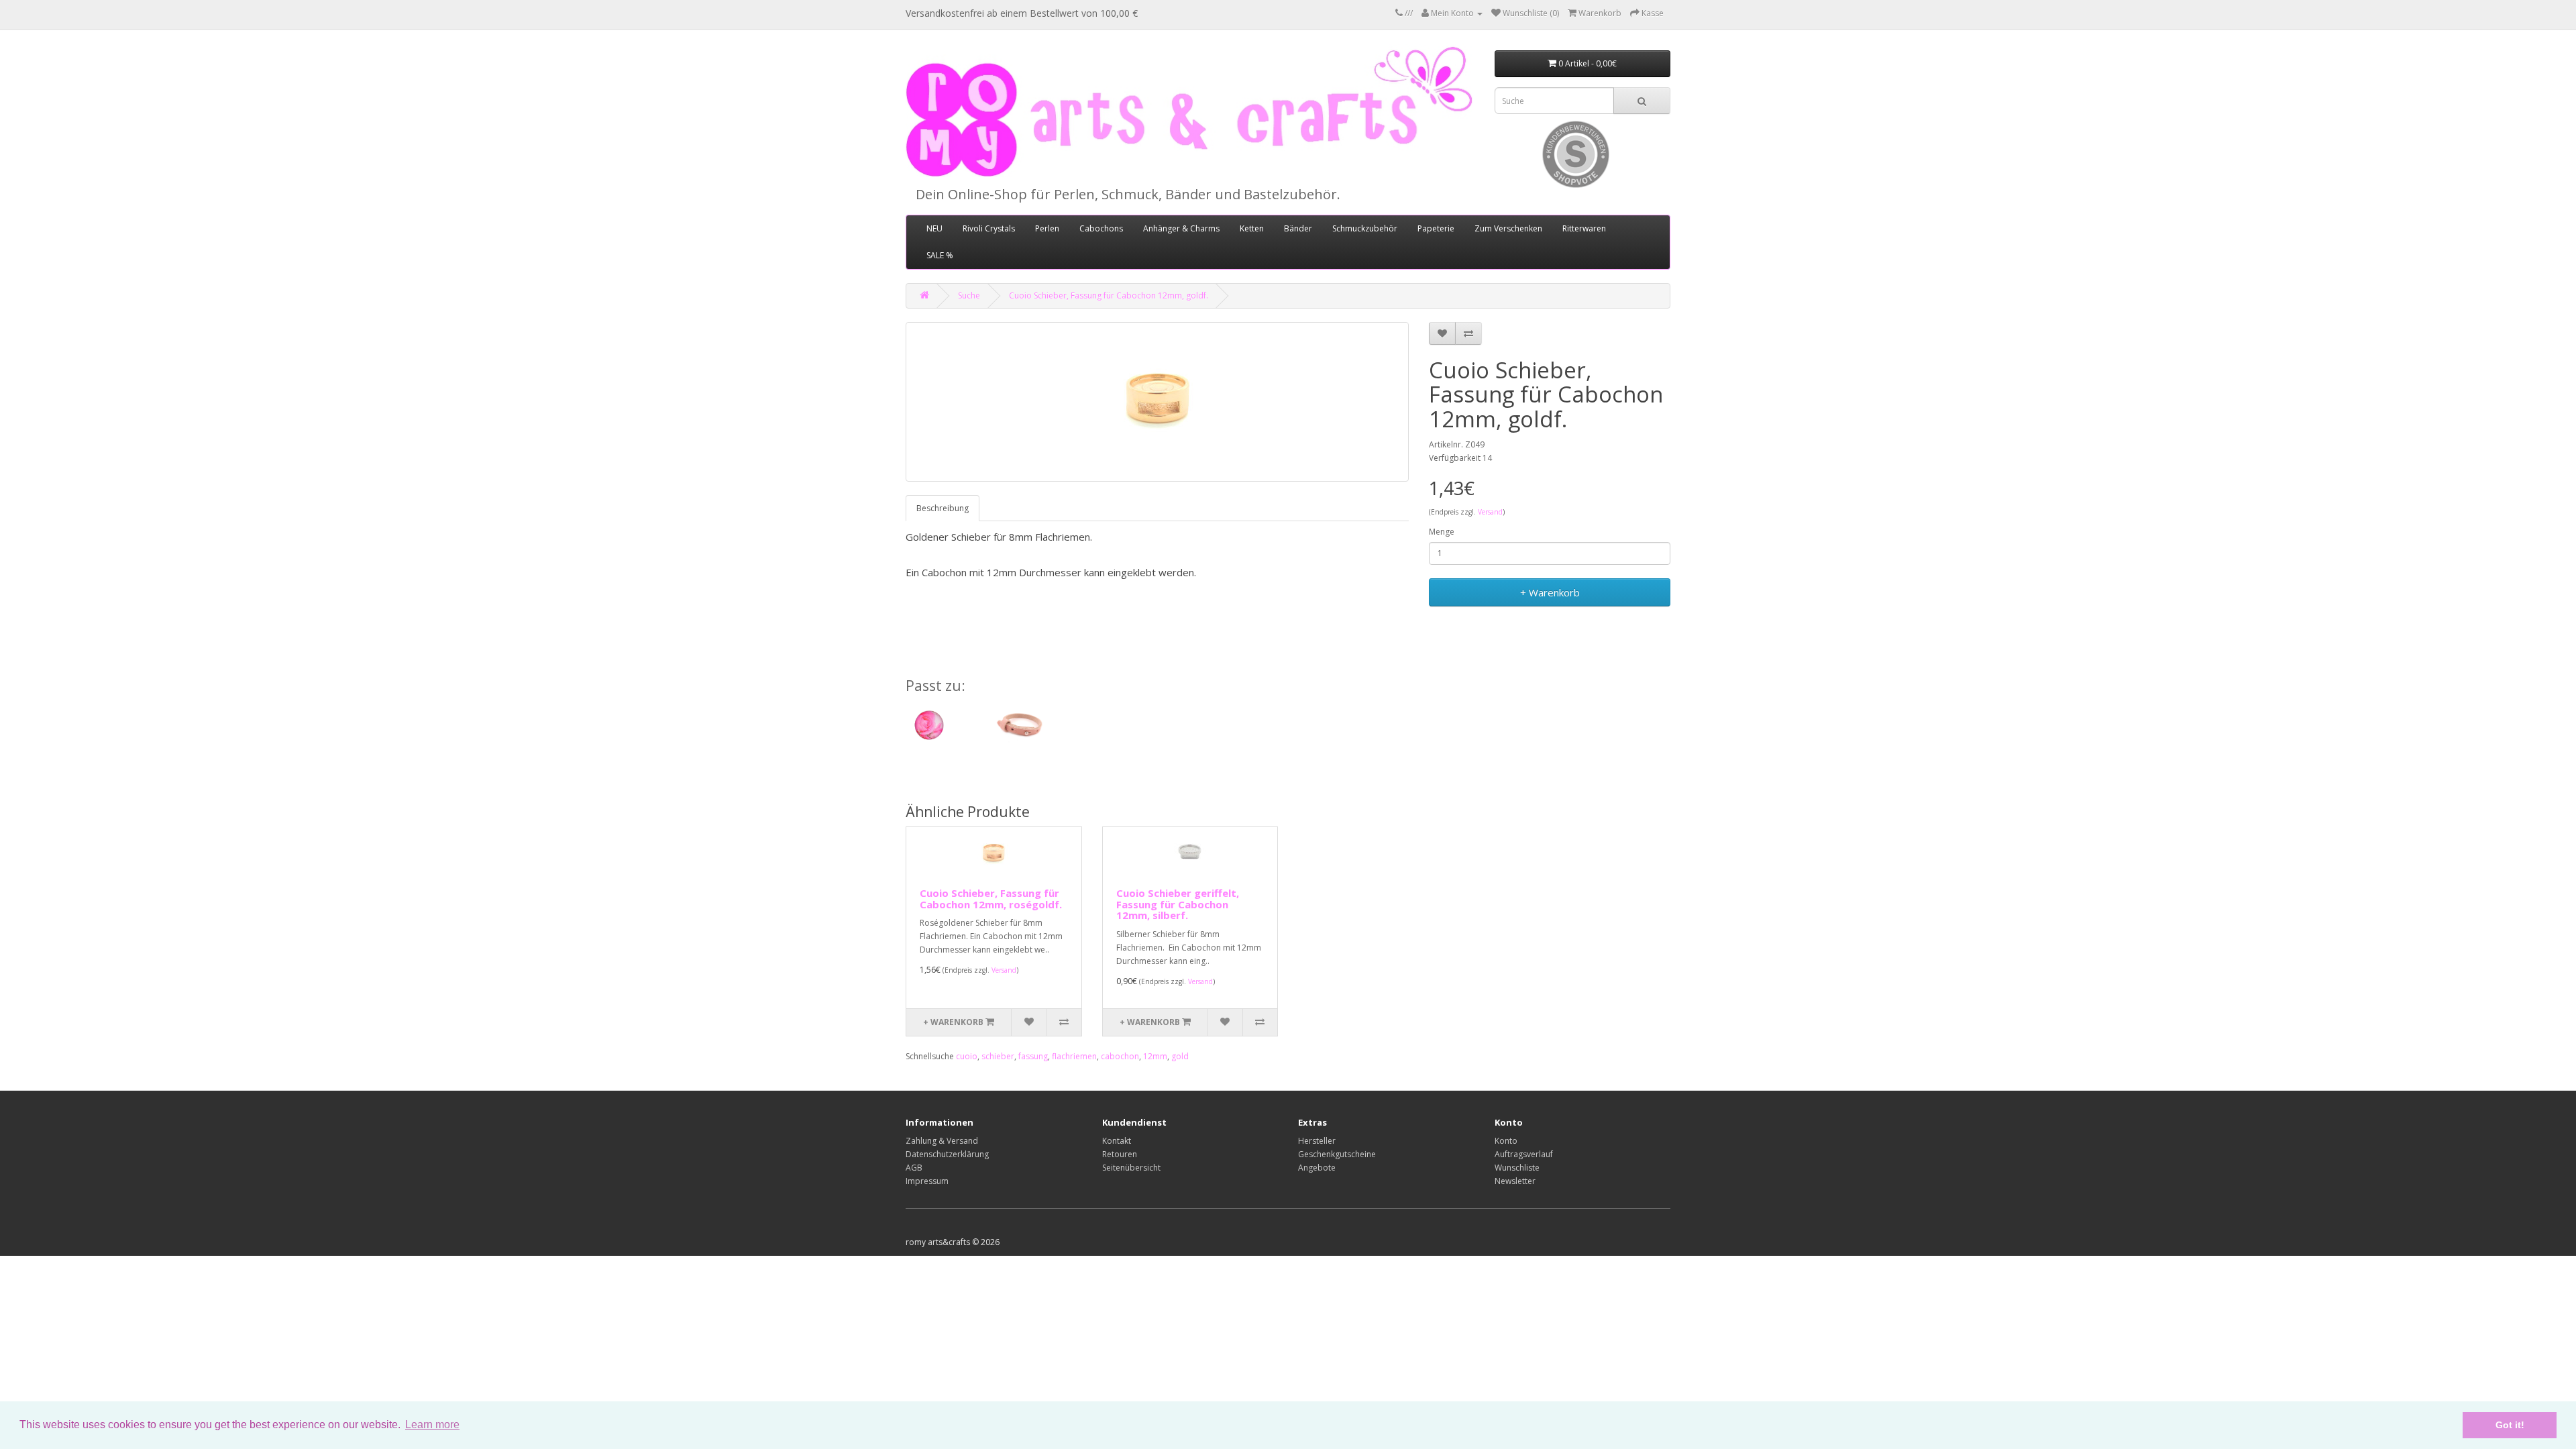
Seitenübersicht (1131, 1168)
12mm (1155, 1056)
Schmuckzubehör (1365, 228)
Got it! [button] (2510, 1425)
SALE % (940, 255)
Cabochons (1101, 228)
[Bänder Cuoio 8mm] (1019, 725)
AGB (914, 1168)
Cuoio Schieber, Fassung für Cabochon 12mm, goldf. (1109, 296)
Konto (1506, 1141)
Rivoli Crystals (989, 228)
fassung (1033, 1056)
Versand (1490, 512)
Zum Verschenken (1508, 228)
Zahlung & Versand (942, 1141)
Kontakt (1117, 1141)
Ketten (1252, 228)
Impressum (927, 1181)
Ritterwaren (1584, 228)
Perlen (1047, 228)
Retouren (1120, 1154)
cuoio (967, 1056)
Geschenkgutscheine (1337, 1154)
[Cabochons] (932, 725)
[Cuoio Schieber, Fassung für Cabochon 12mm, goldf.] (1157, 402)
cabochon (1120, 1056)
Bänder (1298, 228)
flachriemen (1074, 1056)
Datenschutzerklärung (947, 1154)
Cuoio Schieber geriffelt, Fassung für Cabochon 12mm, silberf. (1178, 904)
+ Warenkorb (1550, 592)
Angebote (1317, 1168)
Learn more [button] (432, 1425)
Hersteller (1317, 1141)
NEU (934, 228)
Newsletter (1515, 1181)
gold (1180, 1056)
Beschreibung (943, 508)
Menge (1442, 532)
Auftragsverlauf (1524, 1154)
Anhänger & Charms (1181, 228)
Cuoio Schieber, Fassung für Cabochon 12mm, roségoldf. (991, 899)
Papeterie (1436, 228)
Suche (969, 296)
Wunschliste (1517, 1168)
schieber (998, 1056)
